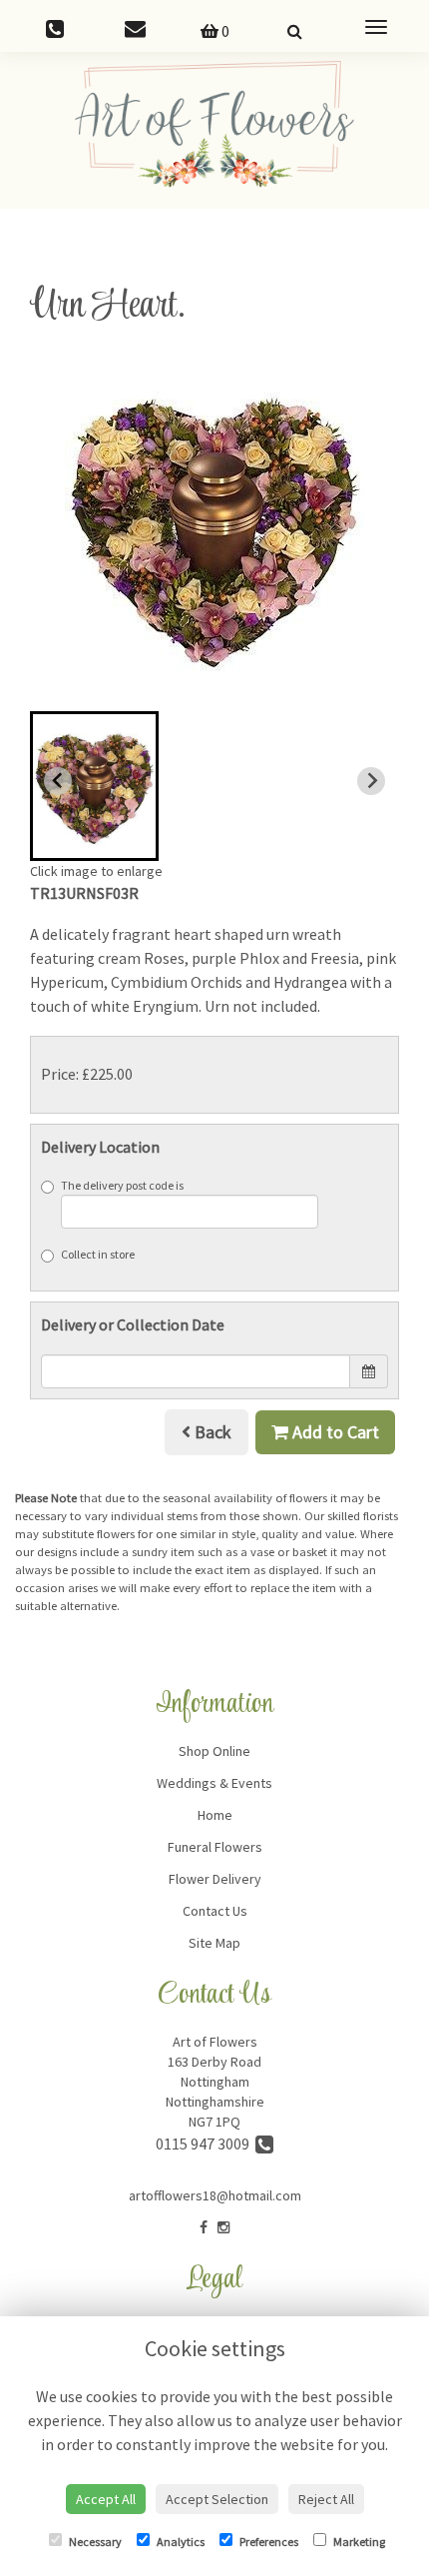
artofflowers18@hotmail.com (215, 2195)
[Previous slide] (58, 781)
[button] (94, 786)
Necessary (94, 2542)
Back (211, 1432)
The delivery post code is (122, 1185)
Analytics (180, 2542)
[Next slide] (371, 781)
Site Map (214, 1943)
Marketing (358, 2542)
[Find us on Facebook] (204, 2227)
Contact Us (215, 1911)
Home (215, 1815)
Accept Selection (217, 2499)
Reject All (326, 2499)
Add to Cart (334, 1432)
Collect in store (98, 1254)
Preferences (268, 2542)
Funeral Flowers (215, 1847)
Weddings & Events (214, 1783)
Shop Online (214, 1751)
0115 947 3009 (206, 2144)
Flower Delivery (215, 1879)
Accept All (106, 2499)
